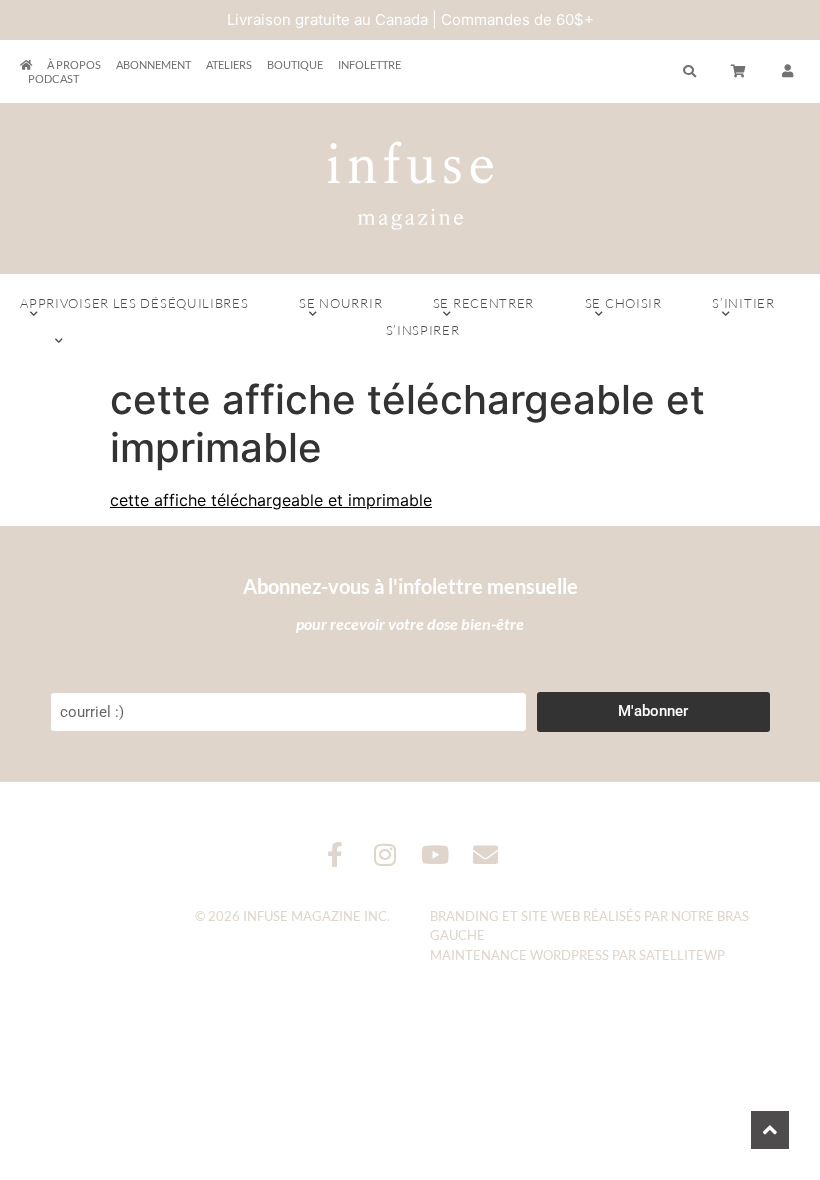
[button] (788, 72)
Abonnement (153, 64)
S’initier (743, 303)
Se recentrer (483, 303)
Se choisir (623, 303)
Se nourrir (340, 303)
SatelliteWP (682, 955)
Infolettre (369, 64)
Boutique (295, 64)
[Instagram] (385, 854)
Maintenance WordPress (519, 955)
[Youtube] (435, 854)
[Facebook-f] (335, 854)
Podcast (53, 78)
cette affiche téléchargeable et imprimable (271, 500)
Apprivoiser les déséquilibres (134, 303)
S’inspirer (423, 330)
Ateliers (229, 64)
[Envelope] (485, 854)
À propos (74, 64)
